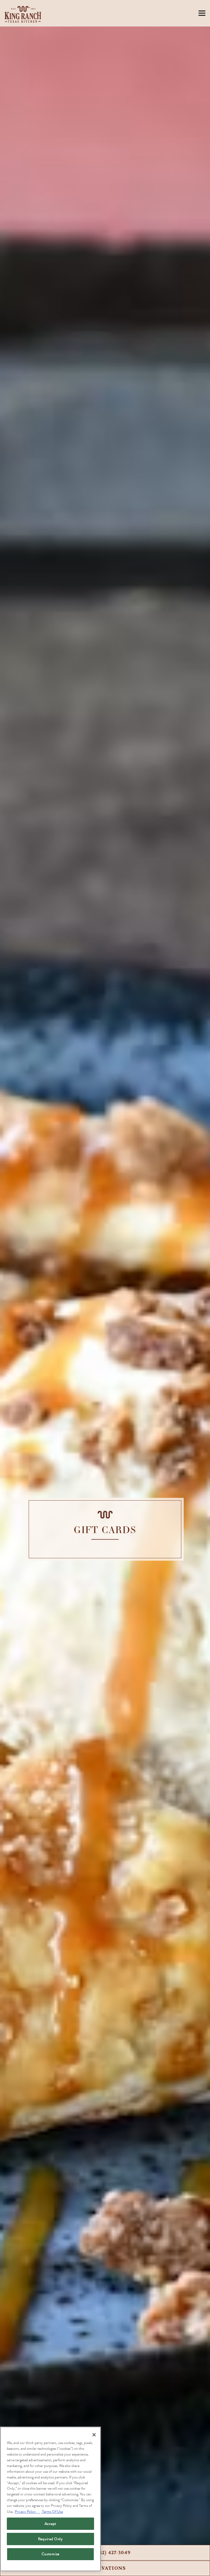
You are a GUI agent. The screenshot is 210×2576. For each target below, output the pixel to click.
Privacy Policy (27, 2512)
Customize (50, 2554)
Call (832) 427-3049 (105, 2553)
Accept (50, 2524)
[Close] (94, 2435)
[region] (50, 2499)
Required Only (50, 2539)
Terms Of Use (52, 2512)
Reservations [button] (105, 2568)
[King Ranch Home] (24, 13)
